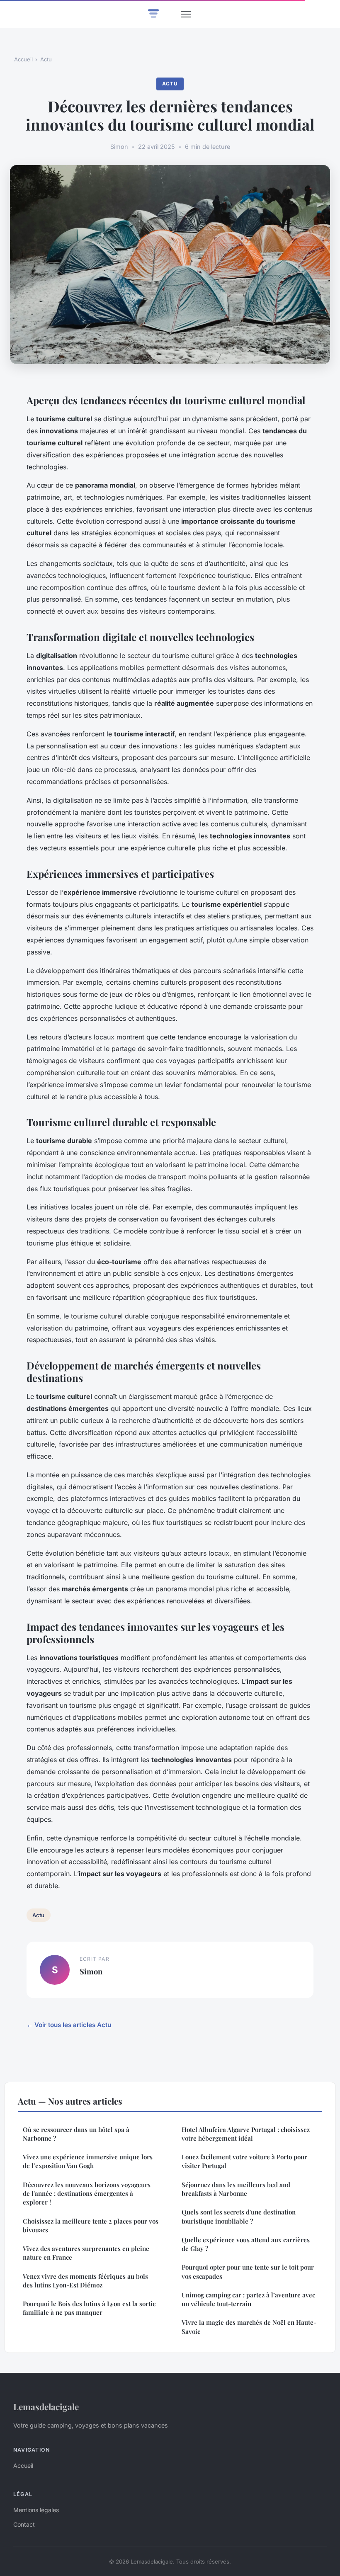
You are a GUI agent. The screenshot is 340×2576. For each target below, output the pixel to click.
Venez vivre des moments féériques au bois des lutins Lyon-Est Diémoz (85, 2281)
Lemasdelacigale (46, 2406)
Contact (24, 2524)
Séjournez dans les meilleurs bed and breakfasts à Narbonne (236, 2189)
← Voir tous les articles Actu (69, 2025)
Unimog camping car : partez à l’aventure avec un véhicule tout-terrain (248, 2299)
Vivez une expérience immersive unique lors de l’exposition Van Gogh (88, 2161)
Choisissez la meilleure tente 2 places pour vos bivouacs (91, 2225)
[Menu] (186, 14)
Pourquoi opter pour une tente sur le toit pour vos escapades (248, 2271)
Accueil (23, 59)
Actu (46, 59)
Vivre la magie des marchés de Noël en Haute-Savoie (249, 2327)
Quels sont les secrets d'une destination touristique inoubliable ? (239, 2216)
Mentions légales (36, 2510)
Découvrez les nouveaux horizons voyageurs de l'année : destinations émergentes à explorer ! (87, 2194)
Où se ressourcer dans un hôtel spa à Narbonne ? (76, 2134)
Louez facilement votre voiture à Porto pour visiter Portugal (244, 2161)
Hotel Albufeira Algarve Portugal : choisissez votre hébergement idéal (246, 2134)
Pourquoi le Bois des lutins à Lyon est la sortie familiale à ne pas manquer (89, 2308)
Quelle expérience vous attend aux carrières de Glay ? (246, 2244)
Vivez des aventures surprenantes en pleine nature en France (86, 2253)
